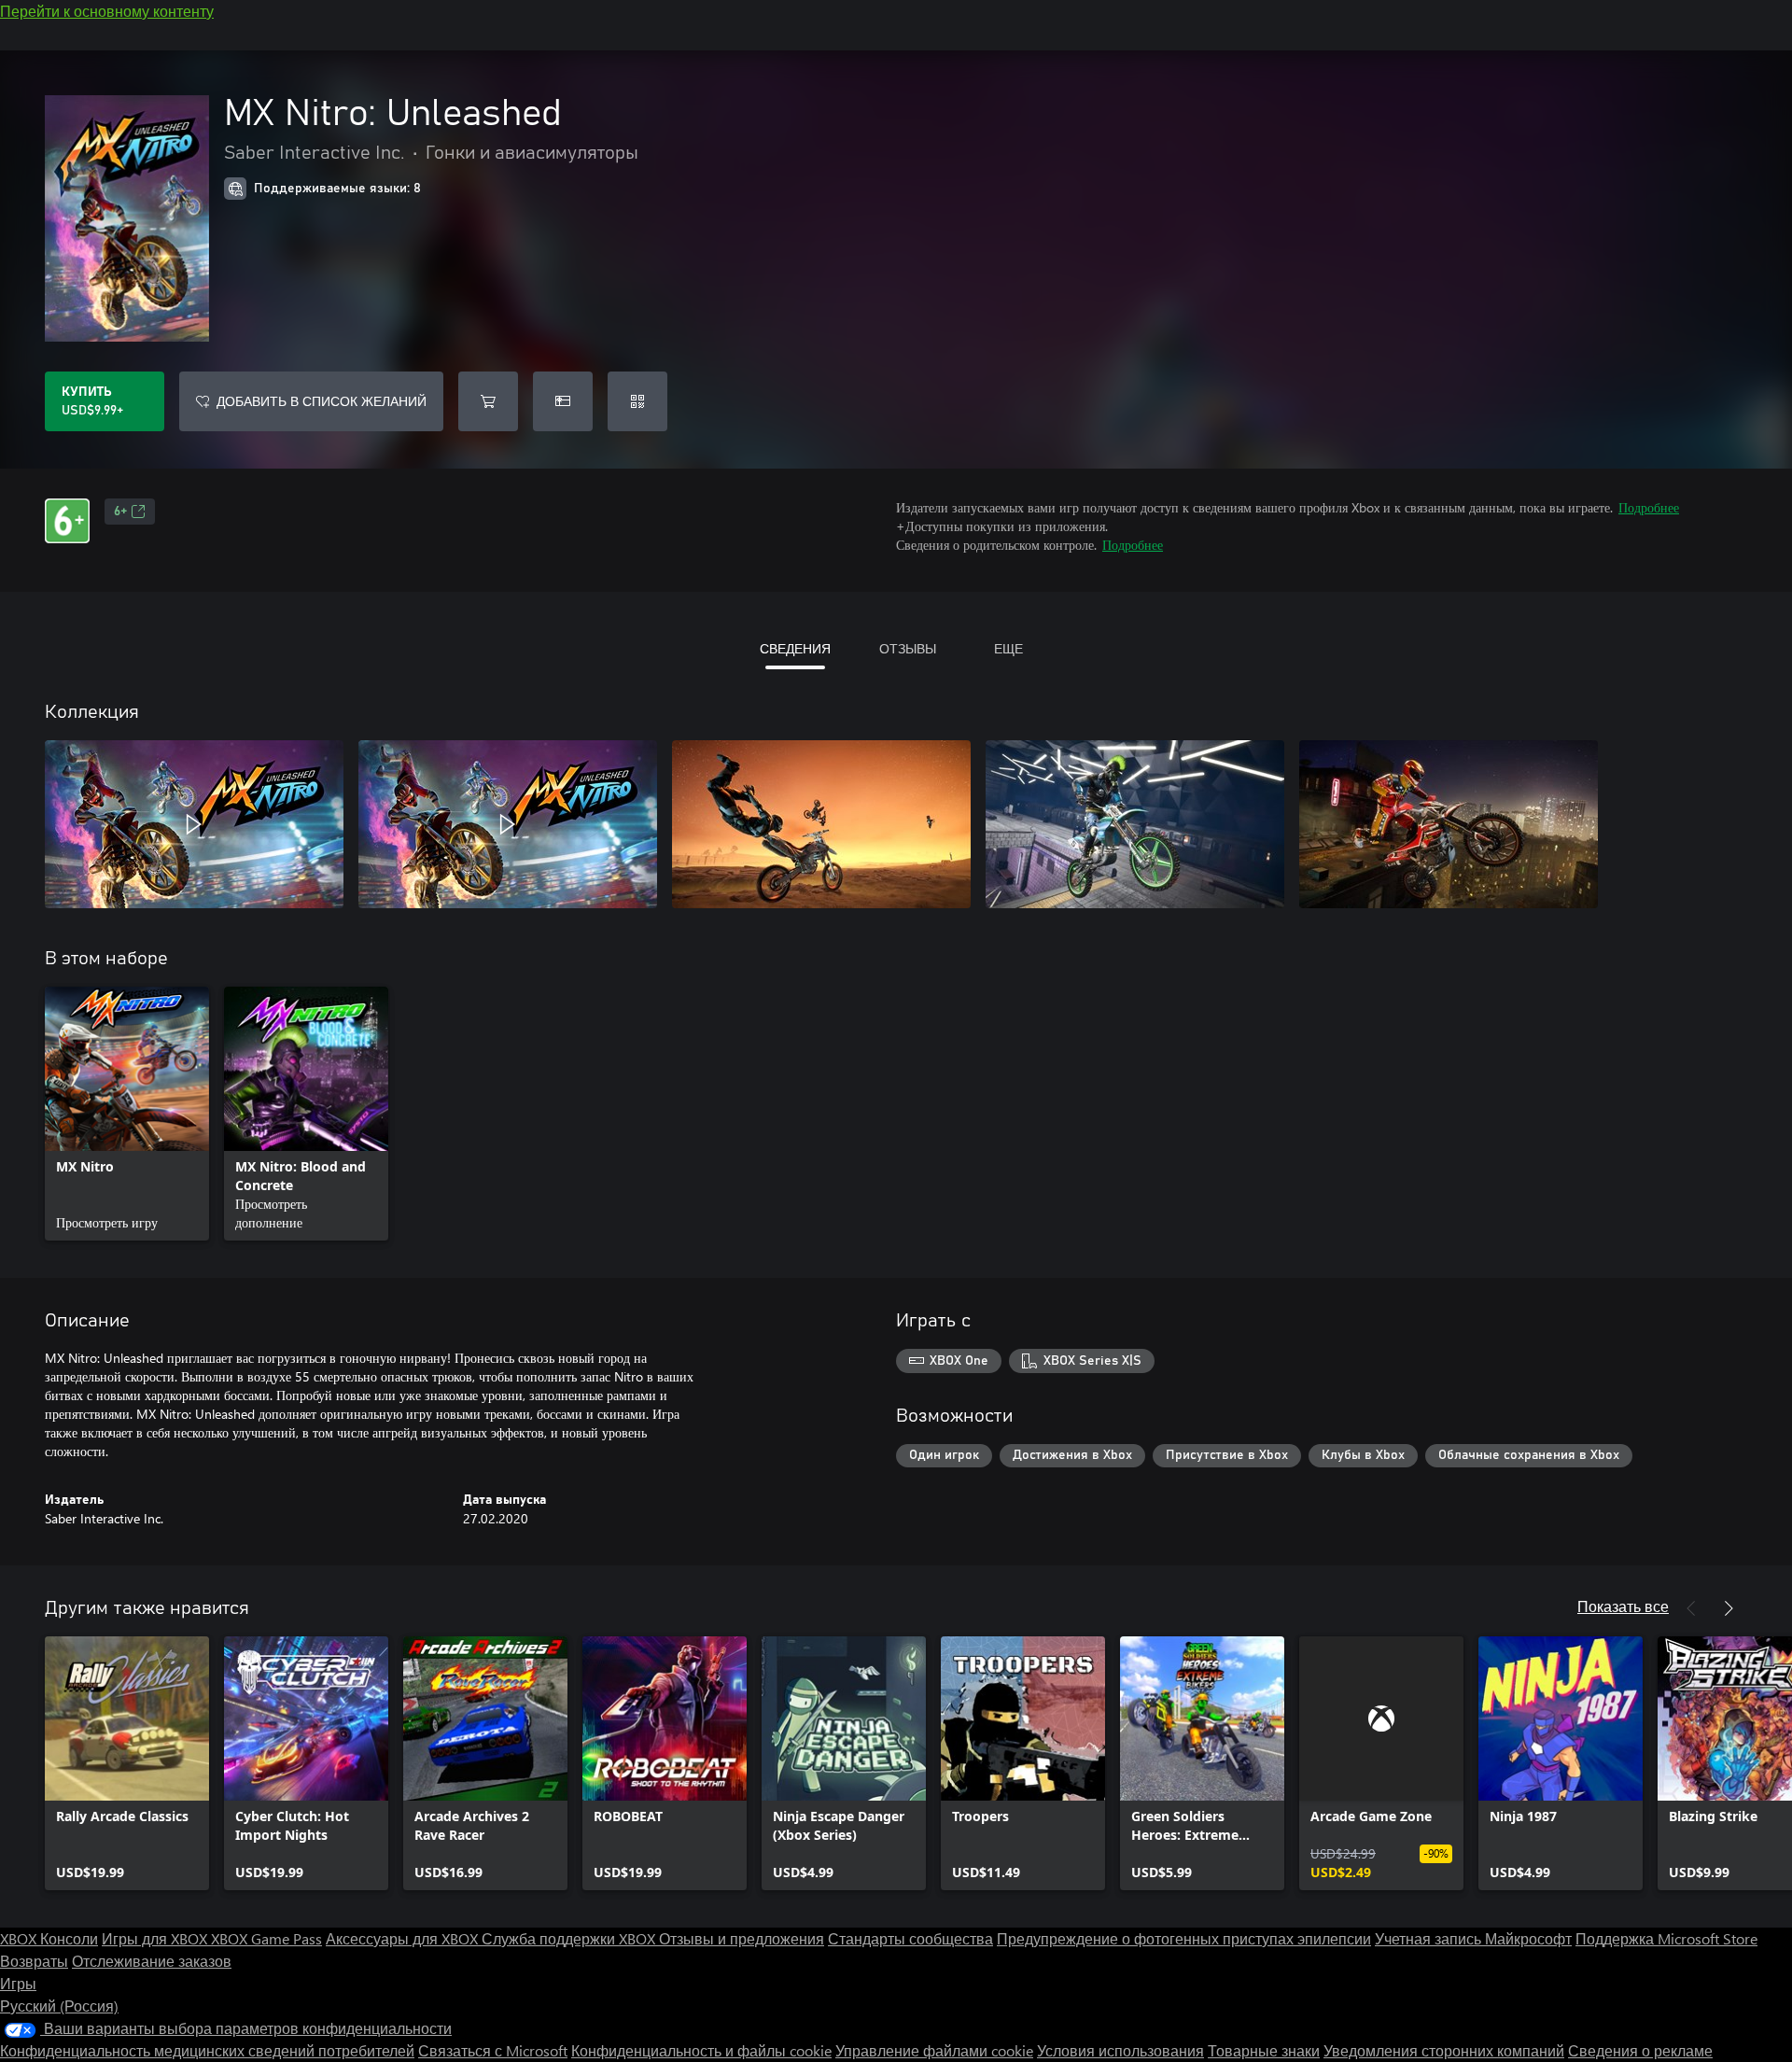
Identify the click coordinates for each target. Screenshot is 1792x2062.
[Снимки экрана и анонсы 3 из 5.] (821, 824)
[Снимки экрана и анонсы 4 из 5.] (1135, 824)
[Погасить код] (637, 401)
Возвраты (34, 1961)
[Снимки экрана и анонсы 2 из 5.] (508, 824)
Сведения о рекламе (1640, 2050)
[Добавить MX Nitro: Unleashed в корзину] (488, 401)
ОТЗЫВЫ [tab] (908, 648)
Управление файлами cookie (934, 2050)
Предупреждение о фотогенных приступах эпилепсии (1184, 1938)
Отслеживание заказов (152, 1961)
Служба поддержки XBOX (570, 1938)
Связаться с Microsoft (493, 2050)
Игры (18, 1983)
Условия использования (1120, 2050)
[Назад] (1691, 1608)
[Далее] (1729, 1608)
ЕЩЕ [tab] (1008, 648)
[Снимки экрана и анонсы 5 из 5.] (1449, 824)
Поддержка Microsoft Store (1666, 1938)
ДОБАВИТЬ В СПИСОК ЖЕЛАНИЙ (322, 401)
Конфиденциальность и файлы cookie (701, 2050)
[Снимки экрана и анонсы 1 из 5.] (194, 824)
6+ (120, 512)
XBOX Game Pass (266, 1938)
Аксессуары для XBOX (404, 1938)
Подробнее (1649, 507)
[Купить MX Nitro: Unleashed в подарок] (563, 401)
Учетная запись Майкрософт (1473, 1938)
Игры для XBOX (156, 1938)
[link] (127, 1114)
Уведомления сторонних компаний (1444, 2050)
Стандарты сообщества (910, 1938)
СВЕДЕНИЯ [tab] (795, 648)
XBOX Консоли (49, 1938)
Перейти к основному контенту (107, 11)
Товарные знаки (1264, 2050)
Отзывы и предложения (742, 1938)
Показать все (1623, 1606)
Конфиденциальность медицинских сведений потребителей (207, 2050)
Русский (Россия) (59, 2006)
